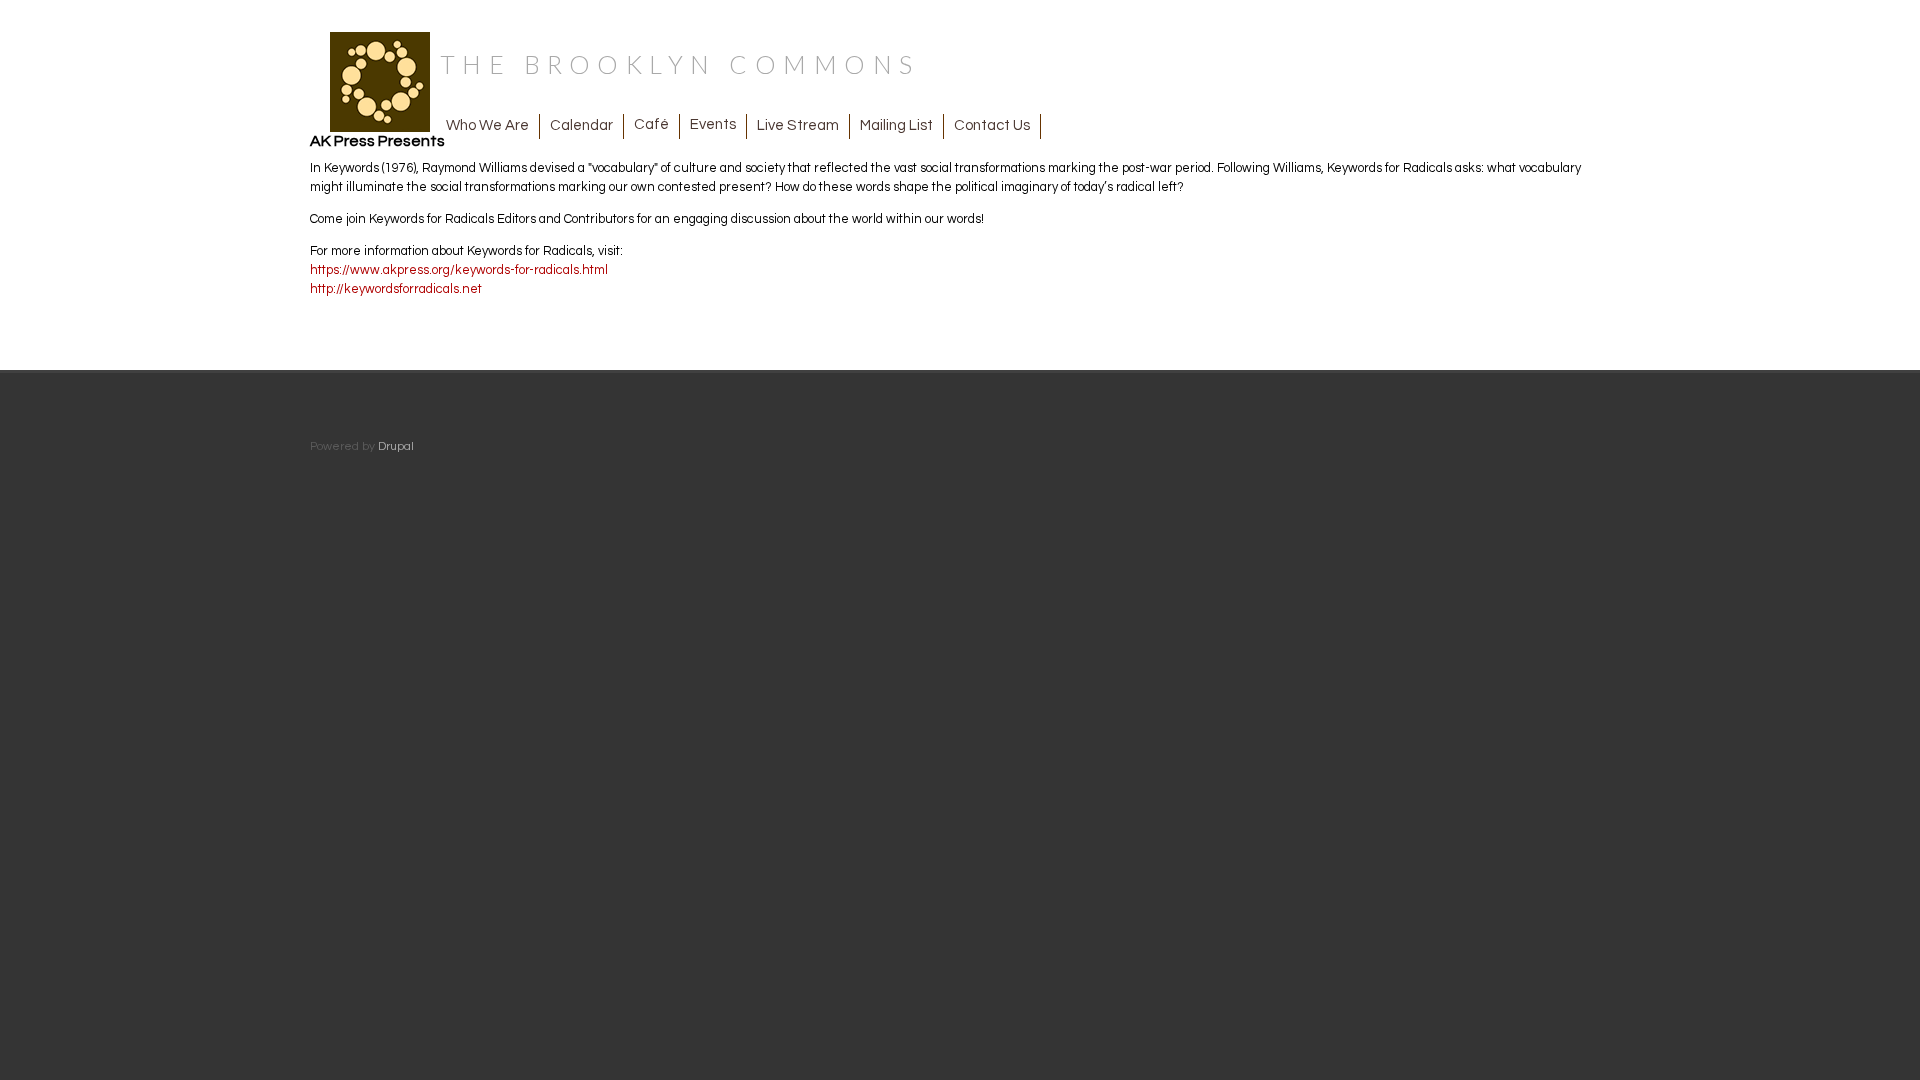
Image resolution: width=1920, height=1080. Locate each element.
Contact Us (992, 125)
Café (651, 124)
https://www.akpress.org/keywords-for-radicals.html (459, 270)
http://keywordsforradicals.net (396, 289)
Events (713, 124)
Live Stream (798, 125)
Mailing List (896, 125)
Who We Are (487, 125)
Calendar (581, 125)
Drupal (396, 446)
